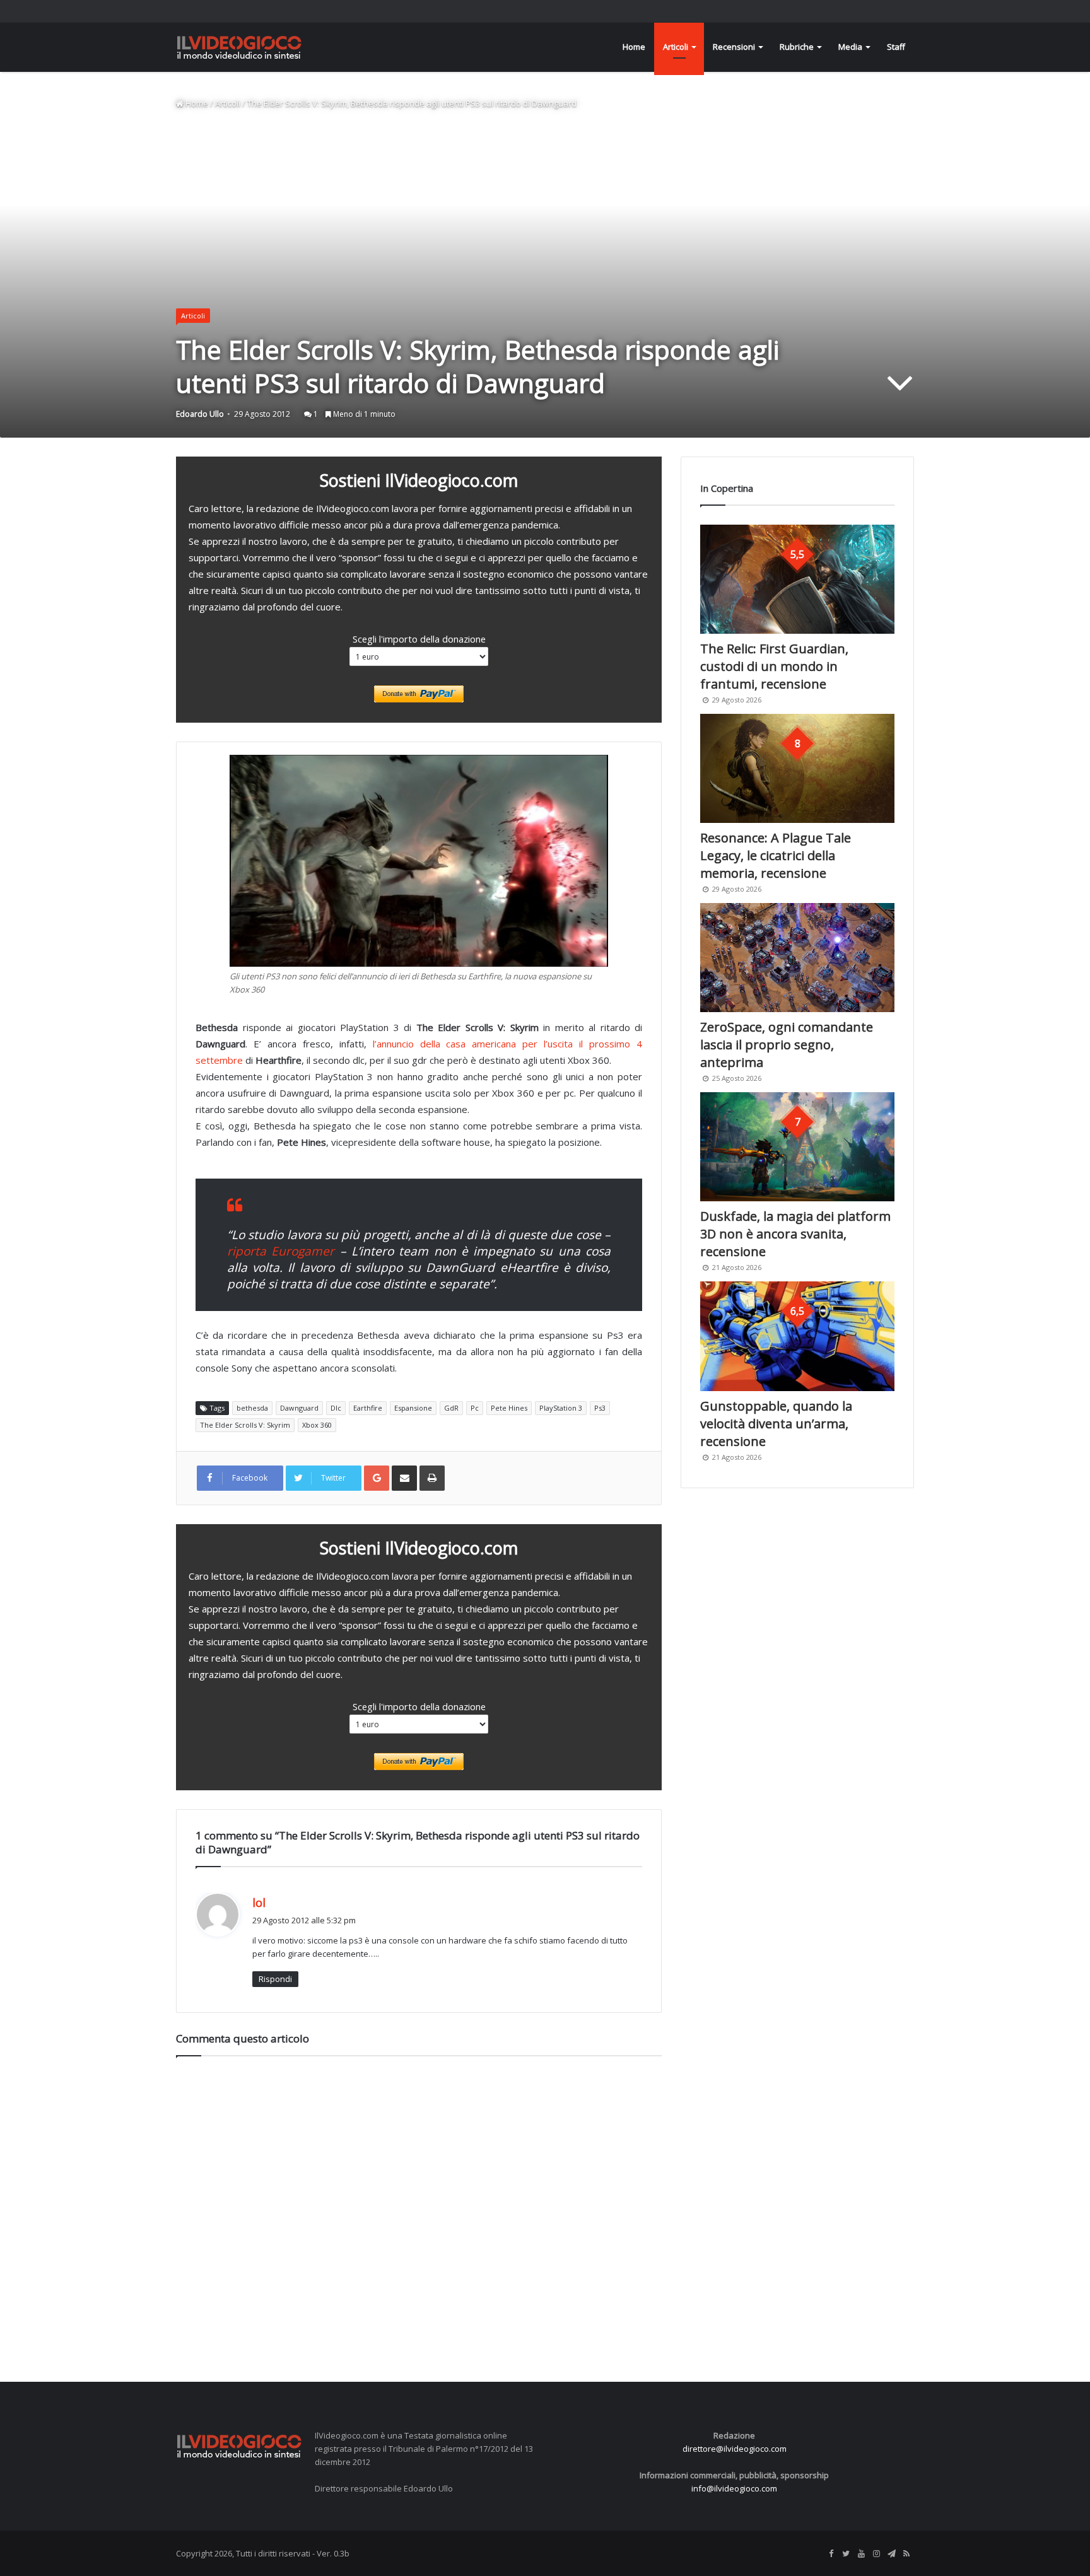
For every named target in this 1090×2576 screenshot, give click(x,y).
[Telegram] (891, 2554)
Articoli (676, 47)
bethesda (252, 1408)
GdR (451, 1408)
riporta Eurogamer (281, 1251)
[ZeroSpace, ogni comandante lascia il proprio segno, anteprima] (797, 958)
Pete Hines (509, 1408)
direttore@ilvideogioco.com (735, 2449)
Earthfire (368, 1408)
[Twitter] (846, 2554)
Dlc (336, 1408)
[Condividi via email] (404, 1478)
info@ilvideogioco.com (734, 2488)
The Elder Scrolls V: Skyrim (245, 1425)
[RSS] (906, 2554)
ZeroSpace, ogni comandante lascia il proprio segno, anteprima (787, 1045)
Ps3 (600, 1408)
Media (850, 47)
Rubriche (797, 47)
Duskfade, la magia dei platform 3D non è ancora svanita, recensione (795, 1234)
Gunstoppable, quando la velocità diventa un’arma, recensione (776, 1424)
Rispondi (275, 1979)
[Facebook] (831, 2554)
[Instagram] (876, 2554)
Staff (896, 47)
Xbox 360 (317, 1425)
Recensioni (734, 47)
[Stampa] (432, 1478)
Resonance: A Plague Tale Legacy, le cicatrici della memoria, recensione (776, 855)
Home (634, 47)
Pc (475, 1408)
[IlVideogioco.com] (239, 47)
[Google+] (377, 1478)
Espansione (413, 1408)
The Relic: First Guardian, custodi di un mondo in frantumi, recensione (774, 666)
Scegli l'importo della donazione (419, 639)
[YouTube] (861, 2554)
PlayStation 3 (561, 1408)
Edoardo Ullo (200, 414)
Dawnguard (299, 1408)
